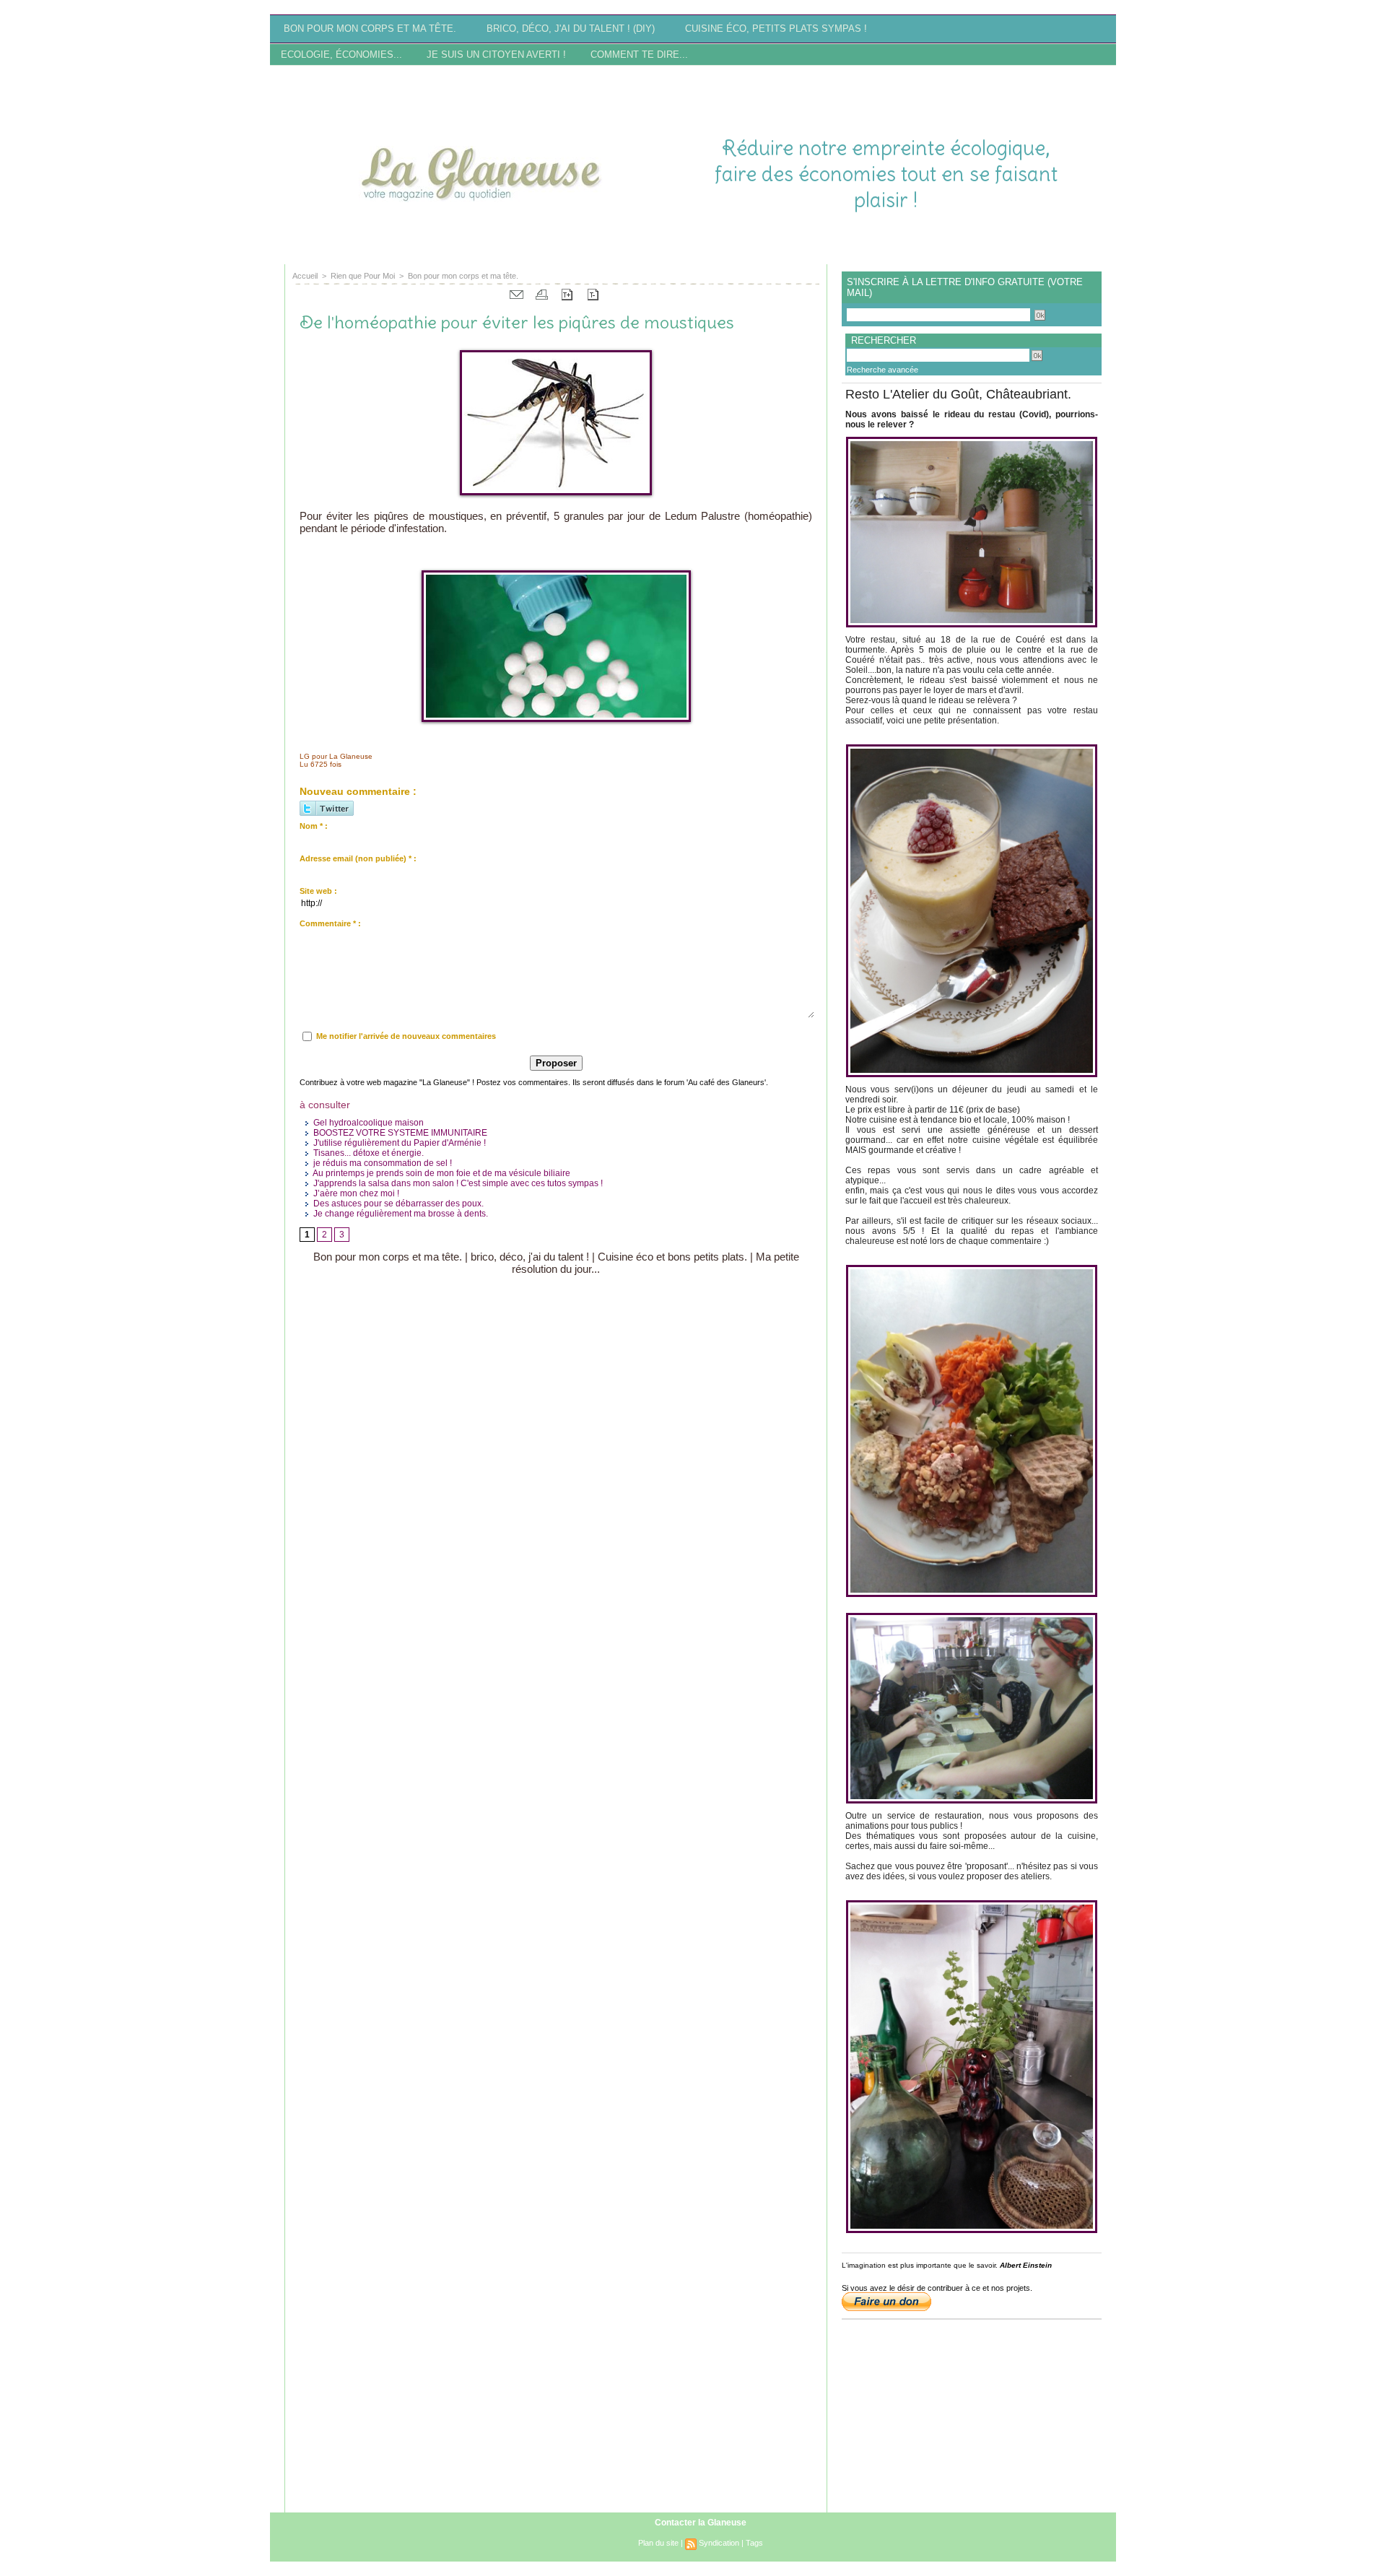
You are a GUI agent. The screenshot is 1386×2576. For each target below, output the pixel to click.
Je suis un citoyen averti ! (498, 55)
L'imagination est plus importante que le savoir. (920, 2265)
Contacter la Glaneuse (701, 2523)
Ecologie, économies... (343, 55)
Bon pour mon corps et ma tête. (371, 29)
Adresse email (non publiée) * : (358, 858)
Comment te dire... (639, 55)
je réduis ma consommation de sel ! (382, 1163)
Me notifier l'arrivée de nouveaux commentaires (406, 1036)
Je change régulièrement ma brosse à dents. (400, 1214)
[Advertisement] (947, 89)
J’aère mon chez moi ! (355, 1193)
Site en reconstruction (438, 250)
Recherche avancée (882, 370)
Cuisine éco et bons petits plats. (672, 1257)
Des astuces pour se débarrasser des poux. (397, 1204)
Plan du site (658, 2543)
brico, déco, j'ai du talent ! (530, 1257)
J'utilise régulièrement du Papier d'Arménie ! (398, 1143)
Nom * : (314, 826)
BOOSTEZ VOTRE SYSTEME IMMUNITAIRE (399, 1133)
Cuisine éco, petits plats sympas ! (776, 29)
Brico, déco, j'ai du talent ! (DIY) (572, 29)
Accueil (305, 276)
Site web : (318, 891)
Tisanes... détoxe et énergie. (367, 1153)
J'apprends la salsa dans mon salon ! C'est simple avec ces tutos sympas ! (457, 1183)
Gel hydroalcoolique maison (367, 1123)
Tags (754, 2543)
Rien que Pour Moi (363, 276)
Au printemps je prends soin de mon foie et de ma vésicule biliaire (441, 1173)
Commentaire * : (330, 923)
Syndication (719, 2543)
